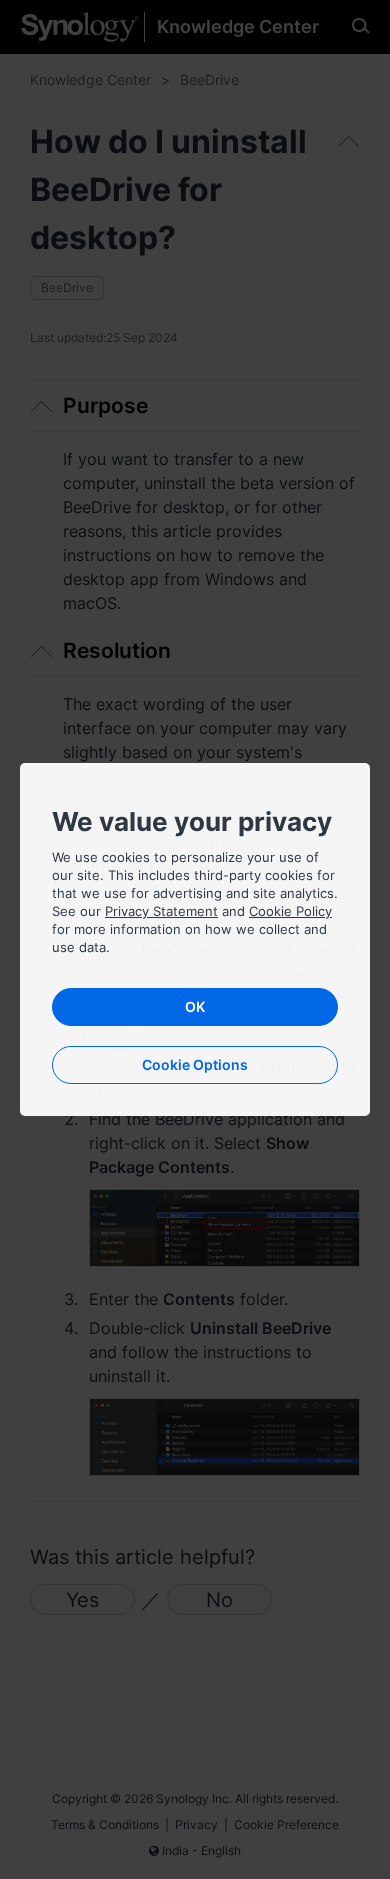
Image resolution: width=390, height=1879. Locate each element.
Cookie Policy (290, 911)
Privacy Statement (161, 911)
